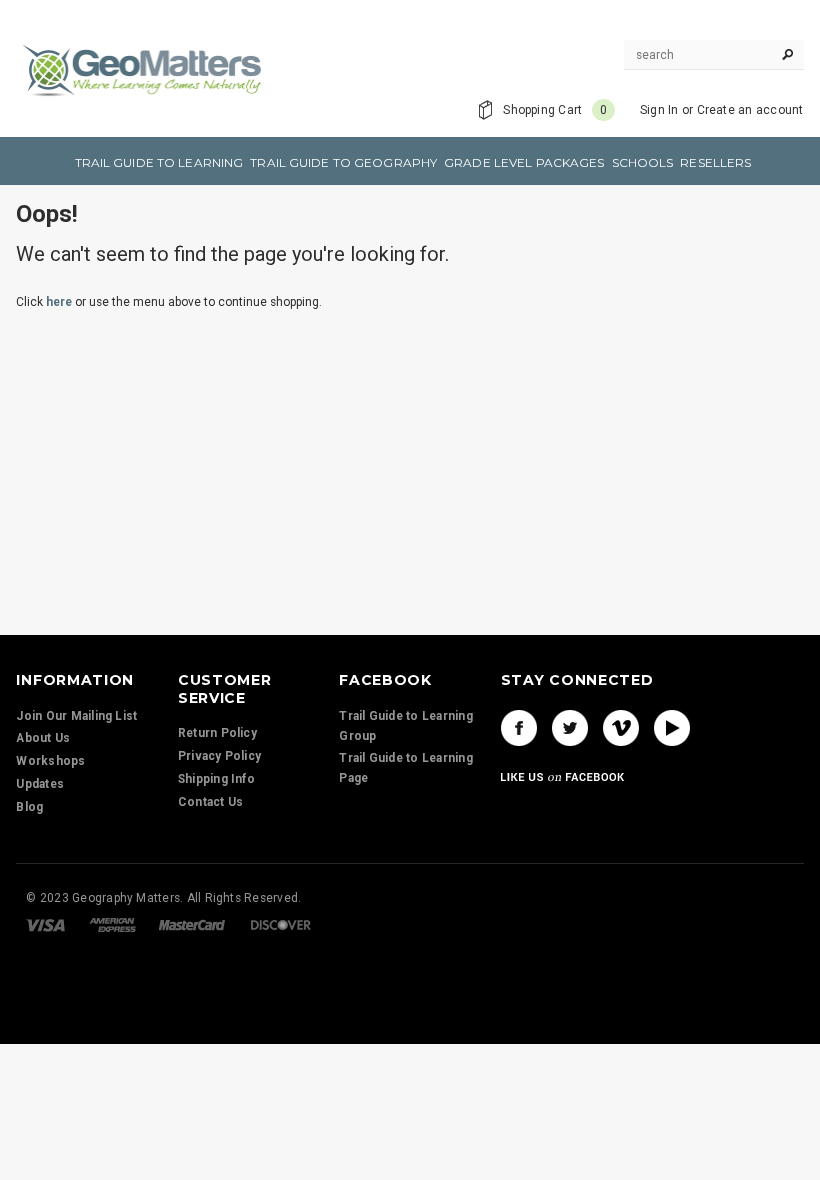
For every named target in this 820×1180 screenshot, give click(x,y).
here (59, 302)
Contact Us (210, 802)
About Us (43, 738)
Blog (29, 807)
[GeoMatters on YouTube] (672, 728)
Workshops (50, 761)
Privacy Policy (219, 756)
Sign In (659, 110)
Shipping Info (216, 779)
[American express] (112, 924)
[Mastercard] (192, 924)
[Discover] (281, 924)
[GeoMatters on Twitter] (570, 728)
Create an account (750, 110)
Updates (40, 784)
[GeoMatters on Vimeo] (621, 728)
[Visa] (45, 924)
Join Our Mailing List (76, 716)
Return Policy (217, 733)
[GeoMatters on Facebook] (519, 728)
